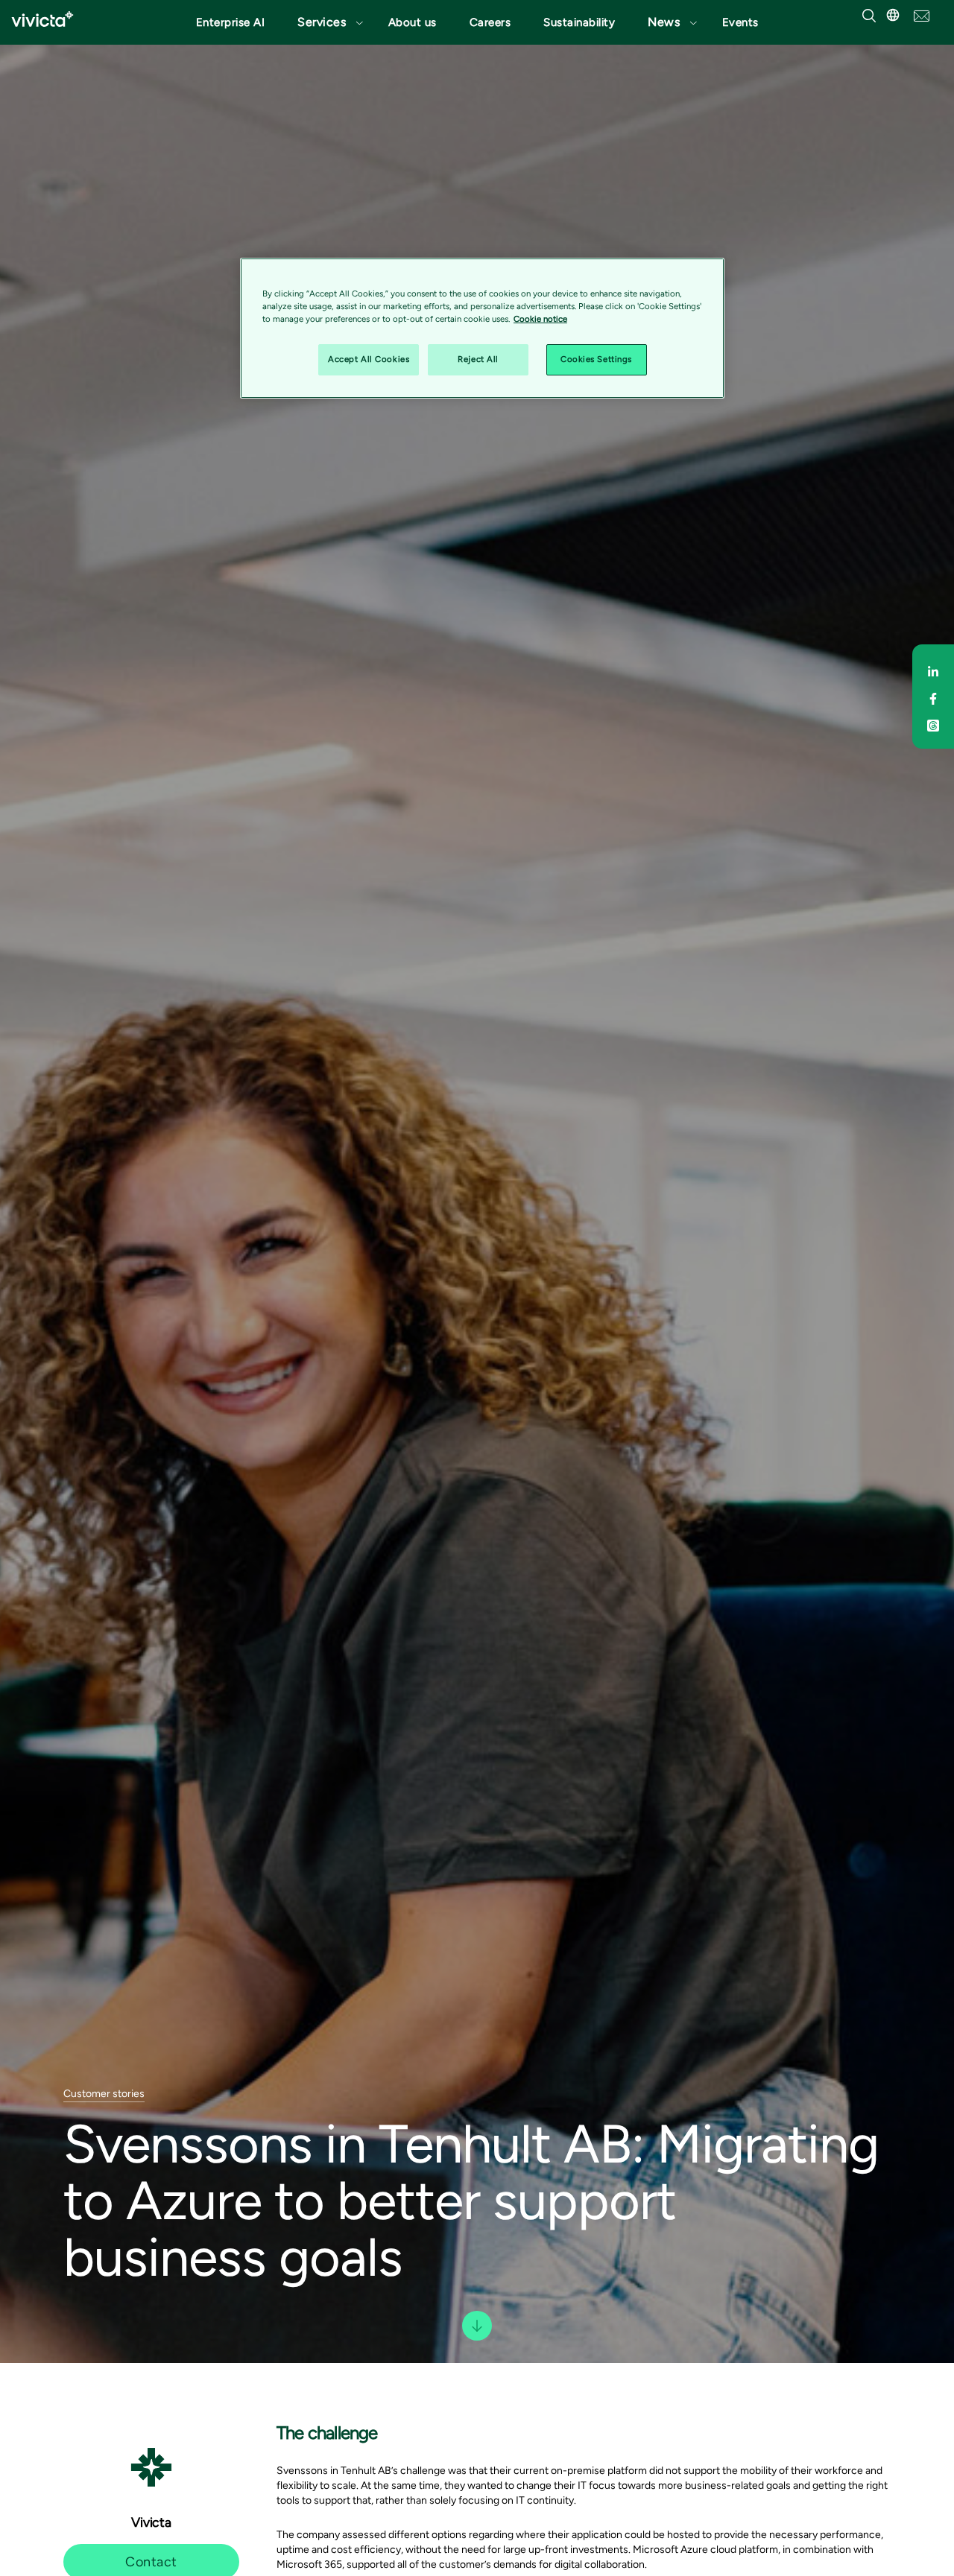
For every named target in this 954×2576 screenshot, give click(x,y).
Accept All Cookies (369, 359)
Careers (490, 22)
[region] (482, 328)
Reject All (478, 359)
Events (740, 22)
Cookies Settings (596, 359)
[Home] (42, 19)
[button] (326, 22)
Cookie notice (540, 319)
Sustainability (579, 22)
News (664, 22)
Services (322, 22)
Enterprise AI (231, 22)
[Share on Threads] (933, 723)
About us (413, 22)
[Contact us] (922, 15)
